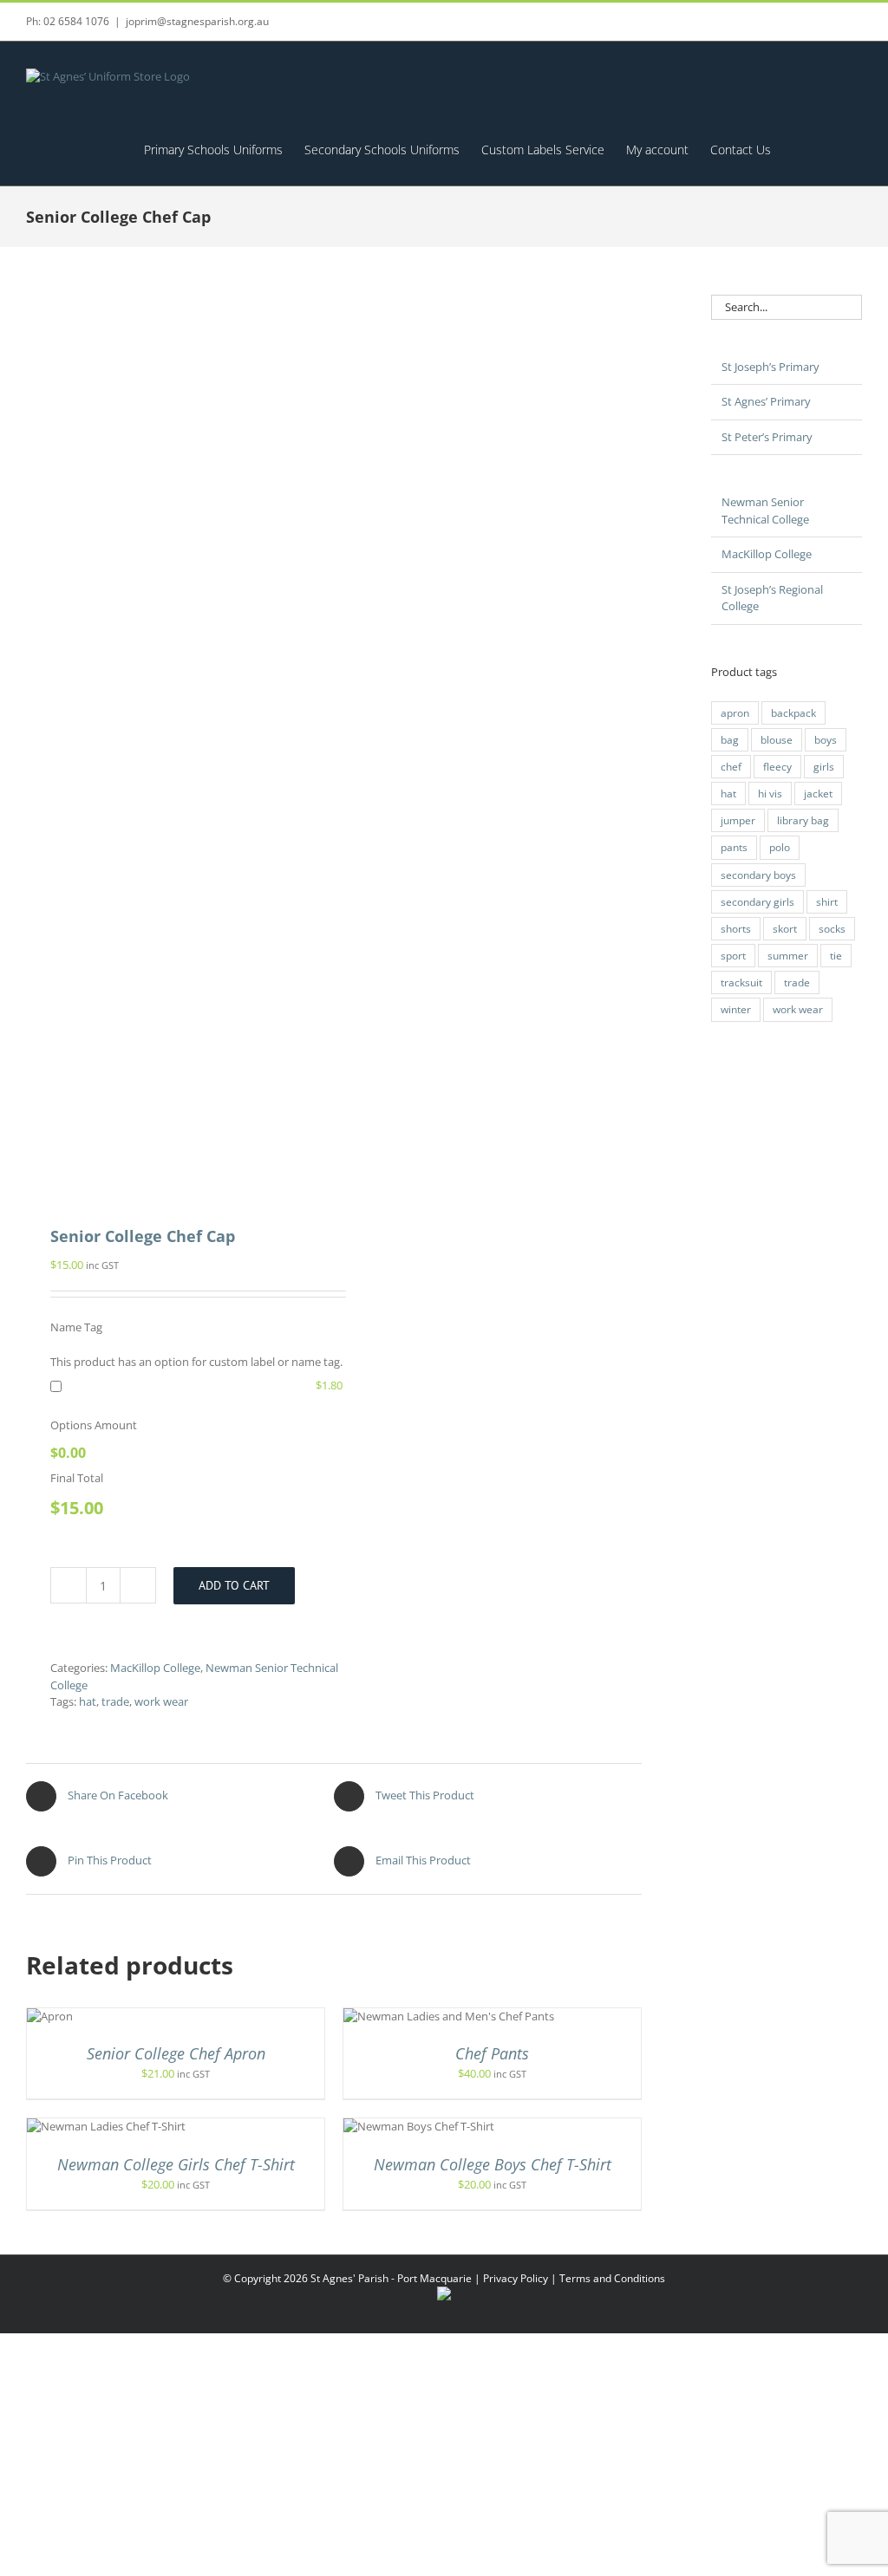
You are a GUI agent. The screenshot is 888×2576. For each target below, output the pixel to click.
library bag (803, 820)
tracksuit (741, 982)
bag (730, 739)
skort (785, 928)
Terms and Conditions (612, 2278)
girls (824, 766)
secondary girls (757, 901)
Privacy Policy (516, 2278)
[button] (836, 149)
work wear (161, 1701)
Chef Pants (492, 2053)
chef (731, 766)
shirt (827, 901)
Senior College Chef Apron (176, 2053)
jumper (738, 820)
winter (736, 1009)
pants (734, 847)
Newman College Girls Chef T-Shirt (176, 2164)
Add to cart (234, 1585)
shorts (736, 928)
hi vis (770, 793)
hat (88, 1701)
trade (115, 1701)
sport (733, 955)
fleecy (777, 766)
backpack (793, 712)
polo (780, 847)
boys (826, 739)
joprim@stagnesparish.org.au (197, 21)
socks (832, 928)
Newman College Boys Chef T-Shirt (493, 2164)
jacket (818, 793)
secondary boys (758, 875)
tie (836, 955)
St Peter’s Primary (767, 437)
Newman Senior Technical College (765, 511)
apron (735, 712)
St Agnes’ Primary (766, 401)
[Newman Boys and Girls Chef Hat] (174, 738)
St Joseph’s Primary (770, 367)
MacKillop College (155, 1668)
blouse (777, 739)
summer (788, 955)
